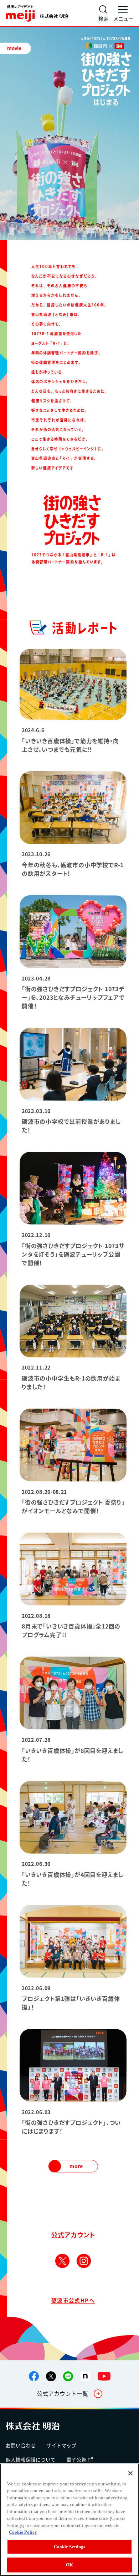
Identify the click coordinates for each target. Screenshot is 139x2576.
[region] (69, 2520)
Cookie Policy (23, 2532)
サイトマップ (61, 2445)
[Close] (130, 2473)
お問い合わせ (21, 2445)
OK (69, 2565)
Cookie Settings (70, 2547)
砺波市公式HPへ (73, 2300)
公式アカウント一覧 (62, 2393)
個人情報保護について (31, 2459)
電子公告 (76, 2459)
